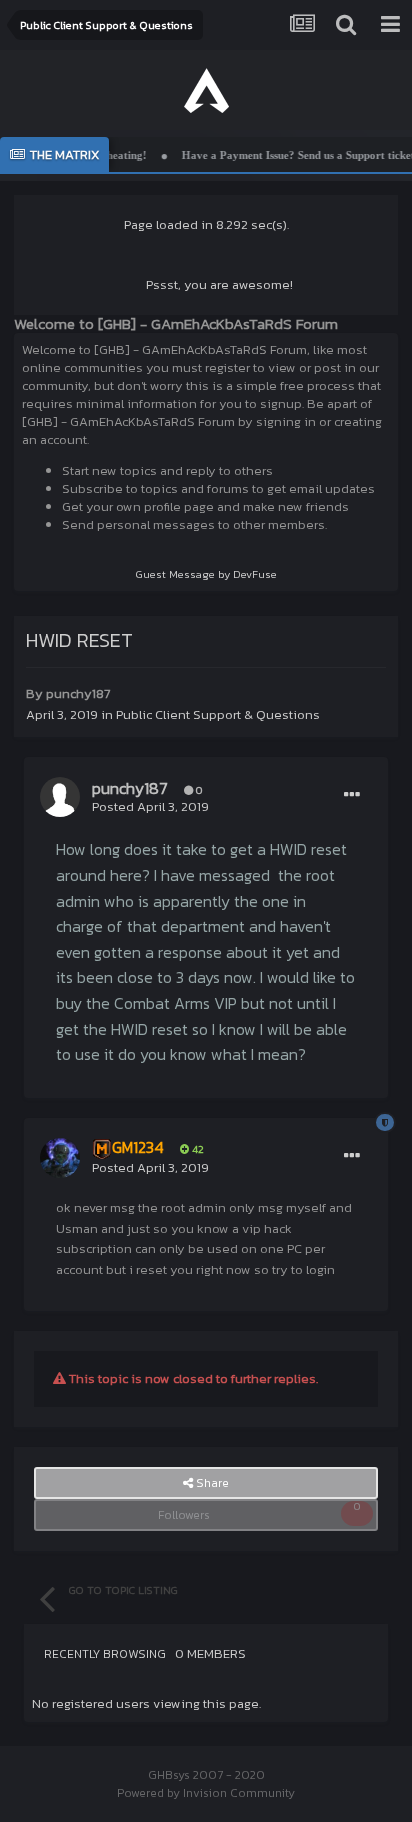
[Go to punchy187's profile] (60, 797)
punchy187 (78, 693)
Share (211, 1483)
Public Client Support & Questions (218, 714)
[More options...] (352, 795)
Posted (150, 806)
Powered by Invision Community (206, 1793)
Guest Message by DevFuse (206, 574)
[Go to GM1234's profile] (60, 1158)
